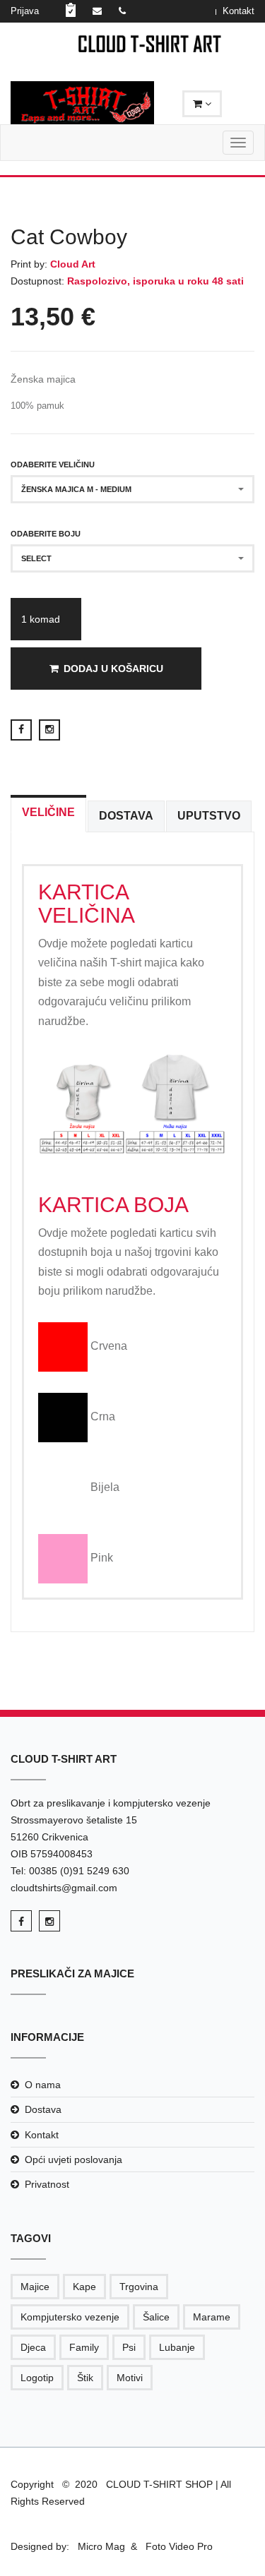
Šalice (156, 2317)
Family (84, 2347)
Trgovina (139, 2287)
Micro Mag (101, 2546)
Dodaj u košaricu (113, 669)
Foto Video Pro (178, 2546)
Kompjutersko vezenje (70, 2317)
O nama (43, 2085)
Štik (85, 2378)
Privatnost (47, 2184)
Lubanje (177, 2347)
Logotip (37, 2378)
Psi (129, 2347)
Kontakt (238, 11)
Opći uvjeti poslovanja (73, 2159)
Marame (212, 2317)
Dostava (43, 2109)
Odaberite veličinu (53, 465)
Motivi (130, 2378)
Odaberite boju (46, 534)
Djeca (33, 2347)
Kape (84, 2287)
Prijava (25, 11)
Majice (35, 2287)
